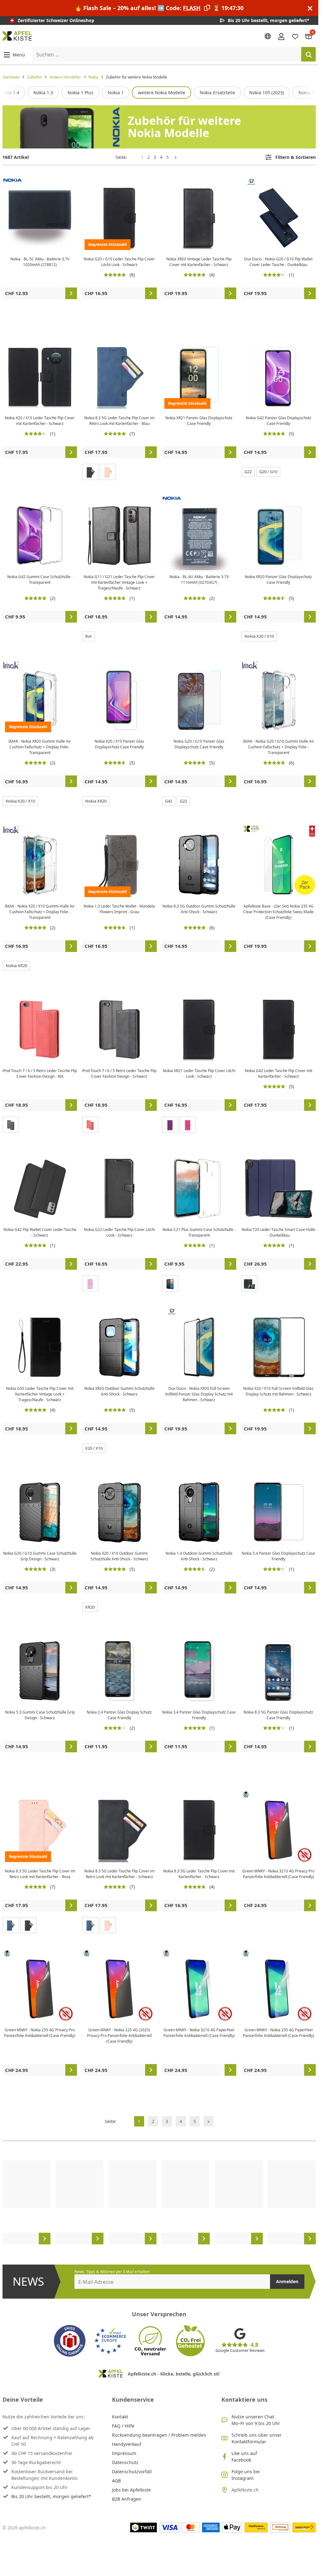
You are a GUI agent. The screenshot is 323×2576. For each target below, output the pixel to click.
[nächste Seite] (176, 157)
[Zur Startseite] (17, 36)
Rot (88, 636)
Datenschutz (125, 2462)
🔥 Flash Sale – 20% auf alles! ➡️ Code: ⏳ (159, 8)
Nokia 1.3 (43, 93)
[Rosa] (108, 472)
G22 (248, 472)
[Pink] (188, 1125)
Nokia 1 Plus (80, 93)
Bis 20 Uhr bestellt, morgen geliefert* (51, 2496)
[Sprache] (268, 36)
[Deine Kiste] (309, 36)
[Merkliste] (295, 36)
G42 (169, 801)
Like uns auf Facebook (244, 2457)
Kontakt (120, 2417)
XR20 (90, 1607)
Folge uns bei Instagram (246, 2475)
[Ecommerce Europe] (110, 2341)
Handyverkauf (127, 2444)
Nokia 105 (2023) (267, 93)
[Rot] (90, 1125)
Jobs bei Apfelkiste (131, 2490)
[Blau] (11, 1925)
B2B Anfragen (127, 2499)
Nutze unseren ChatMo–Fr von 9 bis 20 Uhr (256, 2420)
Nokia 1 (116, 93)
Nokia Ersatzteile (217, 93)
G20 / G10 (268, 472)
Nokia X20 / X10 (259, 636)
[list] (159, 93)
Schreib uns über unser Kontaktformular (257, 2438)
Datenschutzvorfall (132, 2472)
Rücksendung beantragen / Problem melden (159, 2435)
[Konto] (281, 36)
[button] (14, 54)
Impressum (124, 2453)
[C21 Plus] (170, 1284)
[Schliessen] (310, 8)
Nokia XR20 (96, 801)
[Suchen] (308, 54)
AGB (116, 2481)
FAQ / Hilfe (123, 2426)
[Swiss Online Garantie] (70, 2341)
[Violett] (170, 1125)
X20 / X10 (94, 1448)
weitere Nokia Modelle (161, 93)
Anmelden (287, 2281)
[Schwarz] (90, 472)
